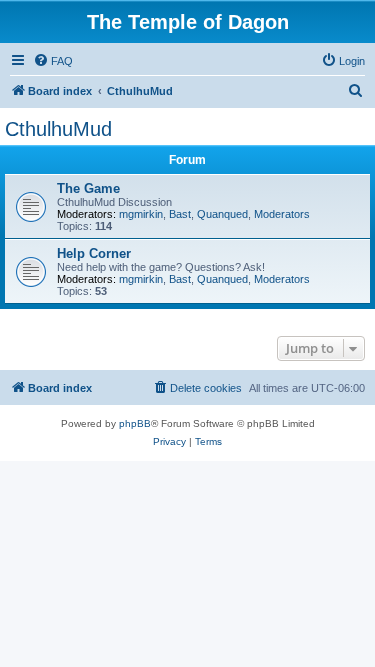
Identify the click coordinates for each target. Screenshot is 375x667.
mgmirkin (141, 214)
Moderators (282, 214)
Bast (180, 214)
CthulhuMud (58, 129)
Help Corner (94, 253)
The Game (88, 188)
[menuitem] (53, 61)
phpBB (135, 423)
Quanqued (222, 214)
